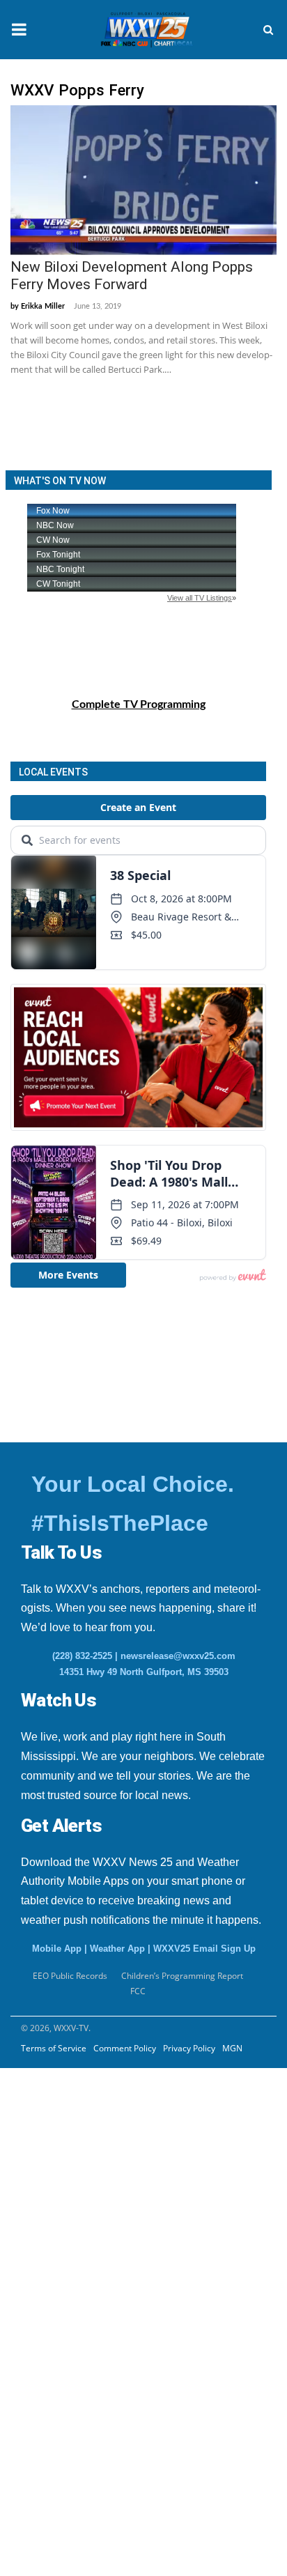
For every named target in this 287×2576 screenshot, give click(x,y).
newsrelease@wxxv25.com (178, 1656)
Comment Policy (125, 2048)
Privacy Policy (189, 2048)
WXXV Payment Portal (85, 2308)
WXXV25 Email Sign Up (204, 1949)
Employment (59, 2104)
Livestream (41, 2377)
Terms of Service (54, 2048)
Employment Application (102, 2138)
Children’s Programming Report (182, 1976)
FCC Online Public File (84, 2206)
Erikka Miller (43, 306)
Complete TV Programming (139, 704)
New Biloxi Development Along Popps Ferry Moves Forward (132, 276)
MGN (232, 2048)
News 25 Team (64, 2274)
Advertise (38, 2343)
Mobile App (57, 1949)
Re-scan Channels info (97, 2240)
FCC (138, 1991)
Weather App (117, 1949)
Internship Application (96, 2172)
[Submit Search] (268, 30)
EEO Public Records (77, 2069)
